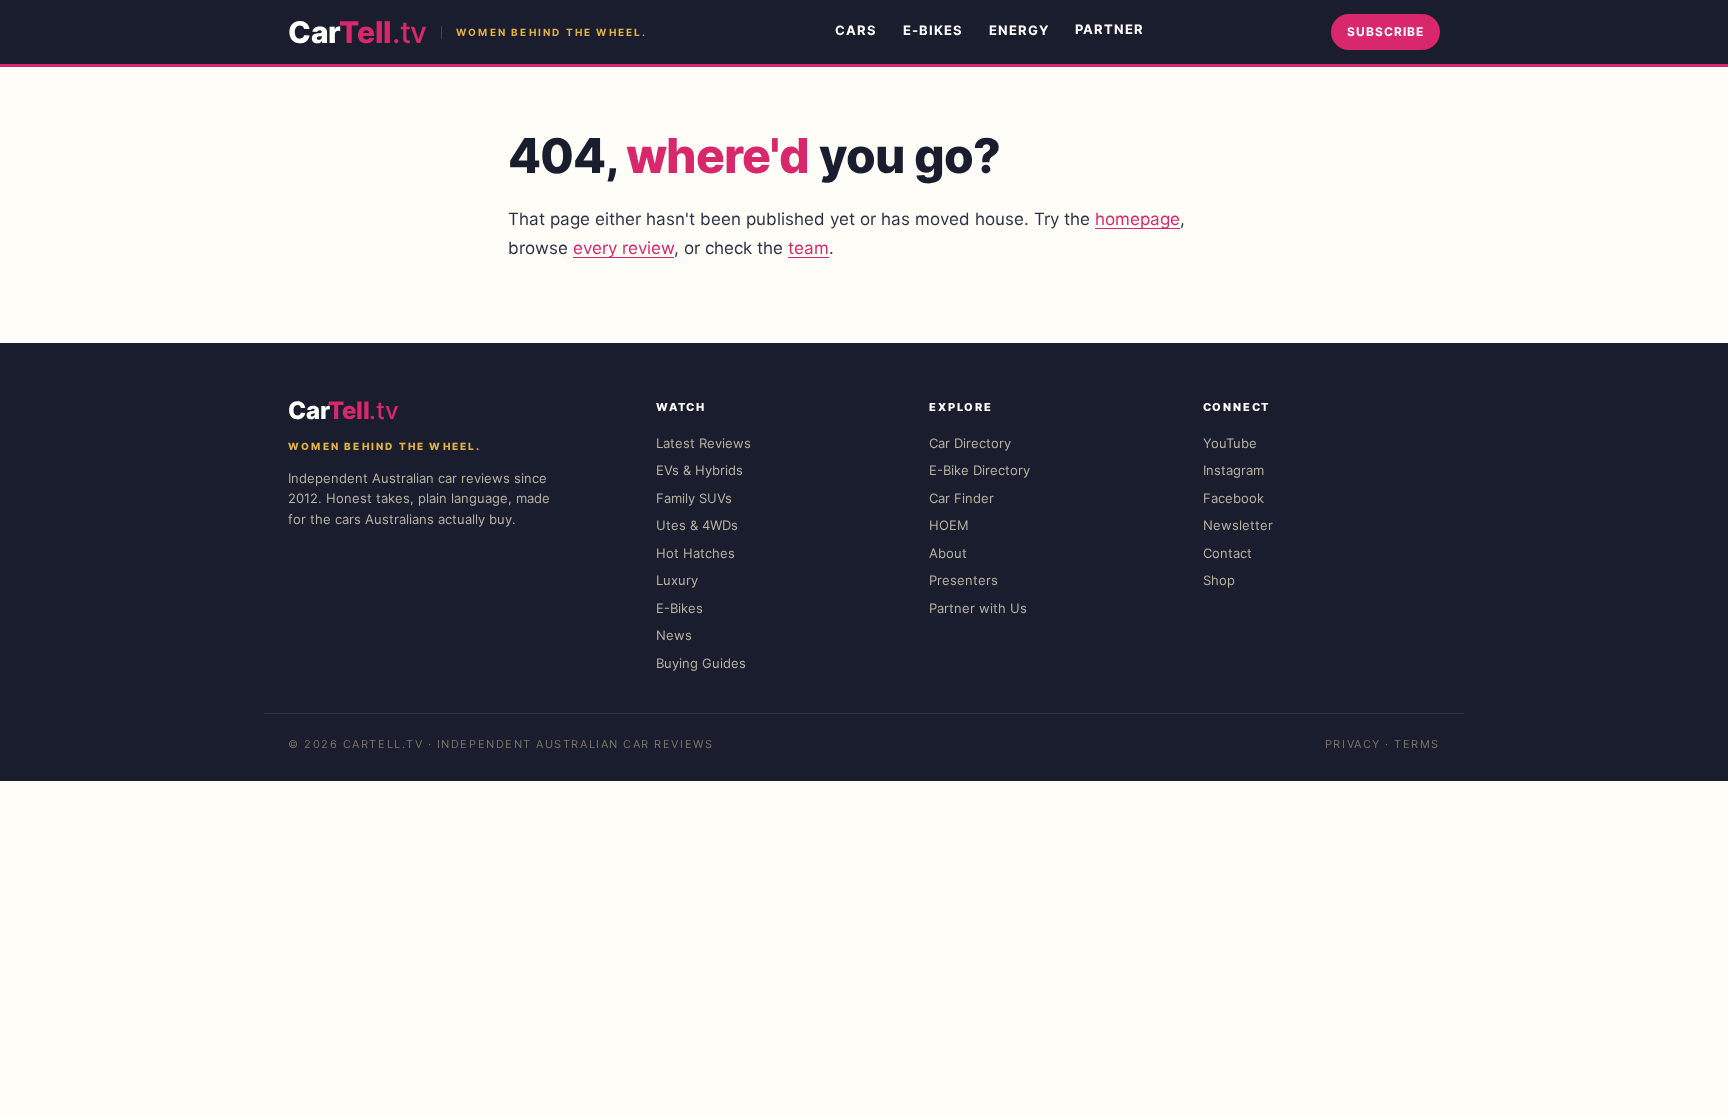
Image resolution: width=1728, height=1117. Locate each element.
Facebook (1233, 498)
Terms (1417, 744)
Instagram (1233, 470)
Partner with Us (978, 608)
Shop (1219, 580)
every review (623, 248)
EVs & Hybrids (699, 470)
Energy (1019, 30)
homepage (1137, 219)
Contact (1227, 553)
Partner (1109, 29)
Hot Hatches (695, 553)
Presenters (963, 580)
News (674, 635)
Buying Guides (701, 663)
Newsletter (1238, 525)
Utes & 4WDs (697, 525)
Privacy (1353, 744)
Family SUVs (694, 498)
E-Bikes (933, 30)
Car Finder (961, 498)
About (948, 553)
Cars (856, 30)
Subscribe (1385, 31)
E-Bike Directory (979, 470)
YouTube (1230, 443)
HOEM (949, 525)
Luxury (677, 580)
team (808, 248)
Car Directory (970, 443)
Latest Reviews (703, 443)
